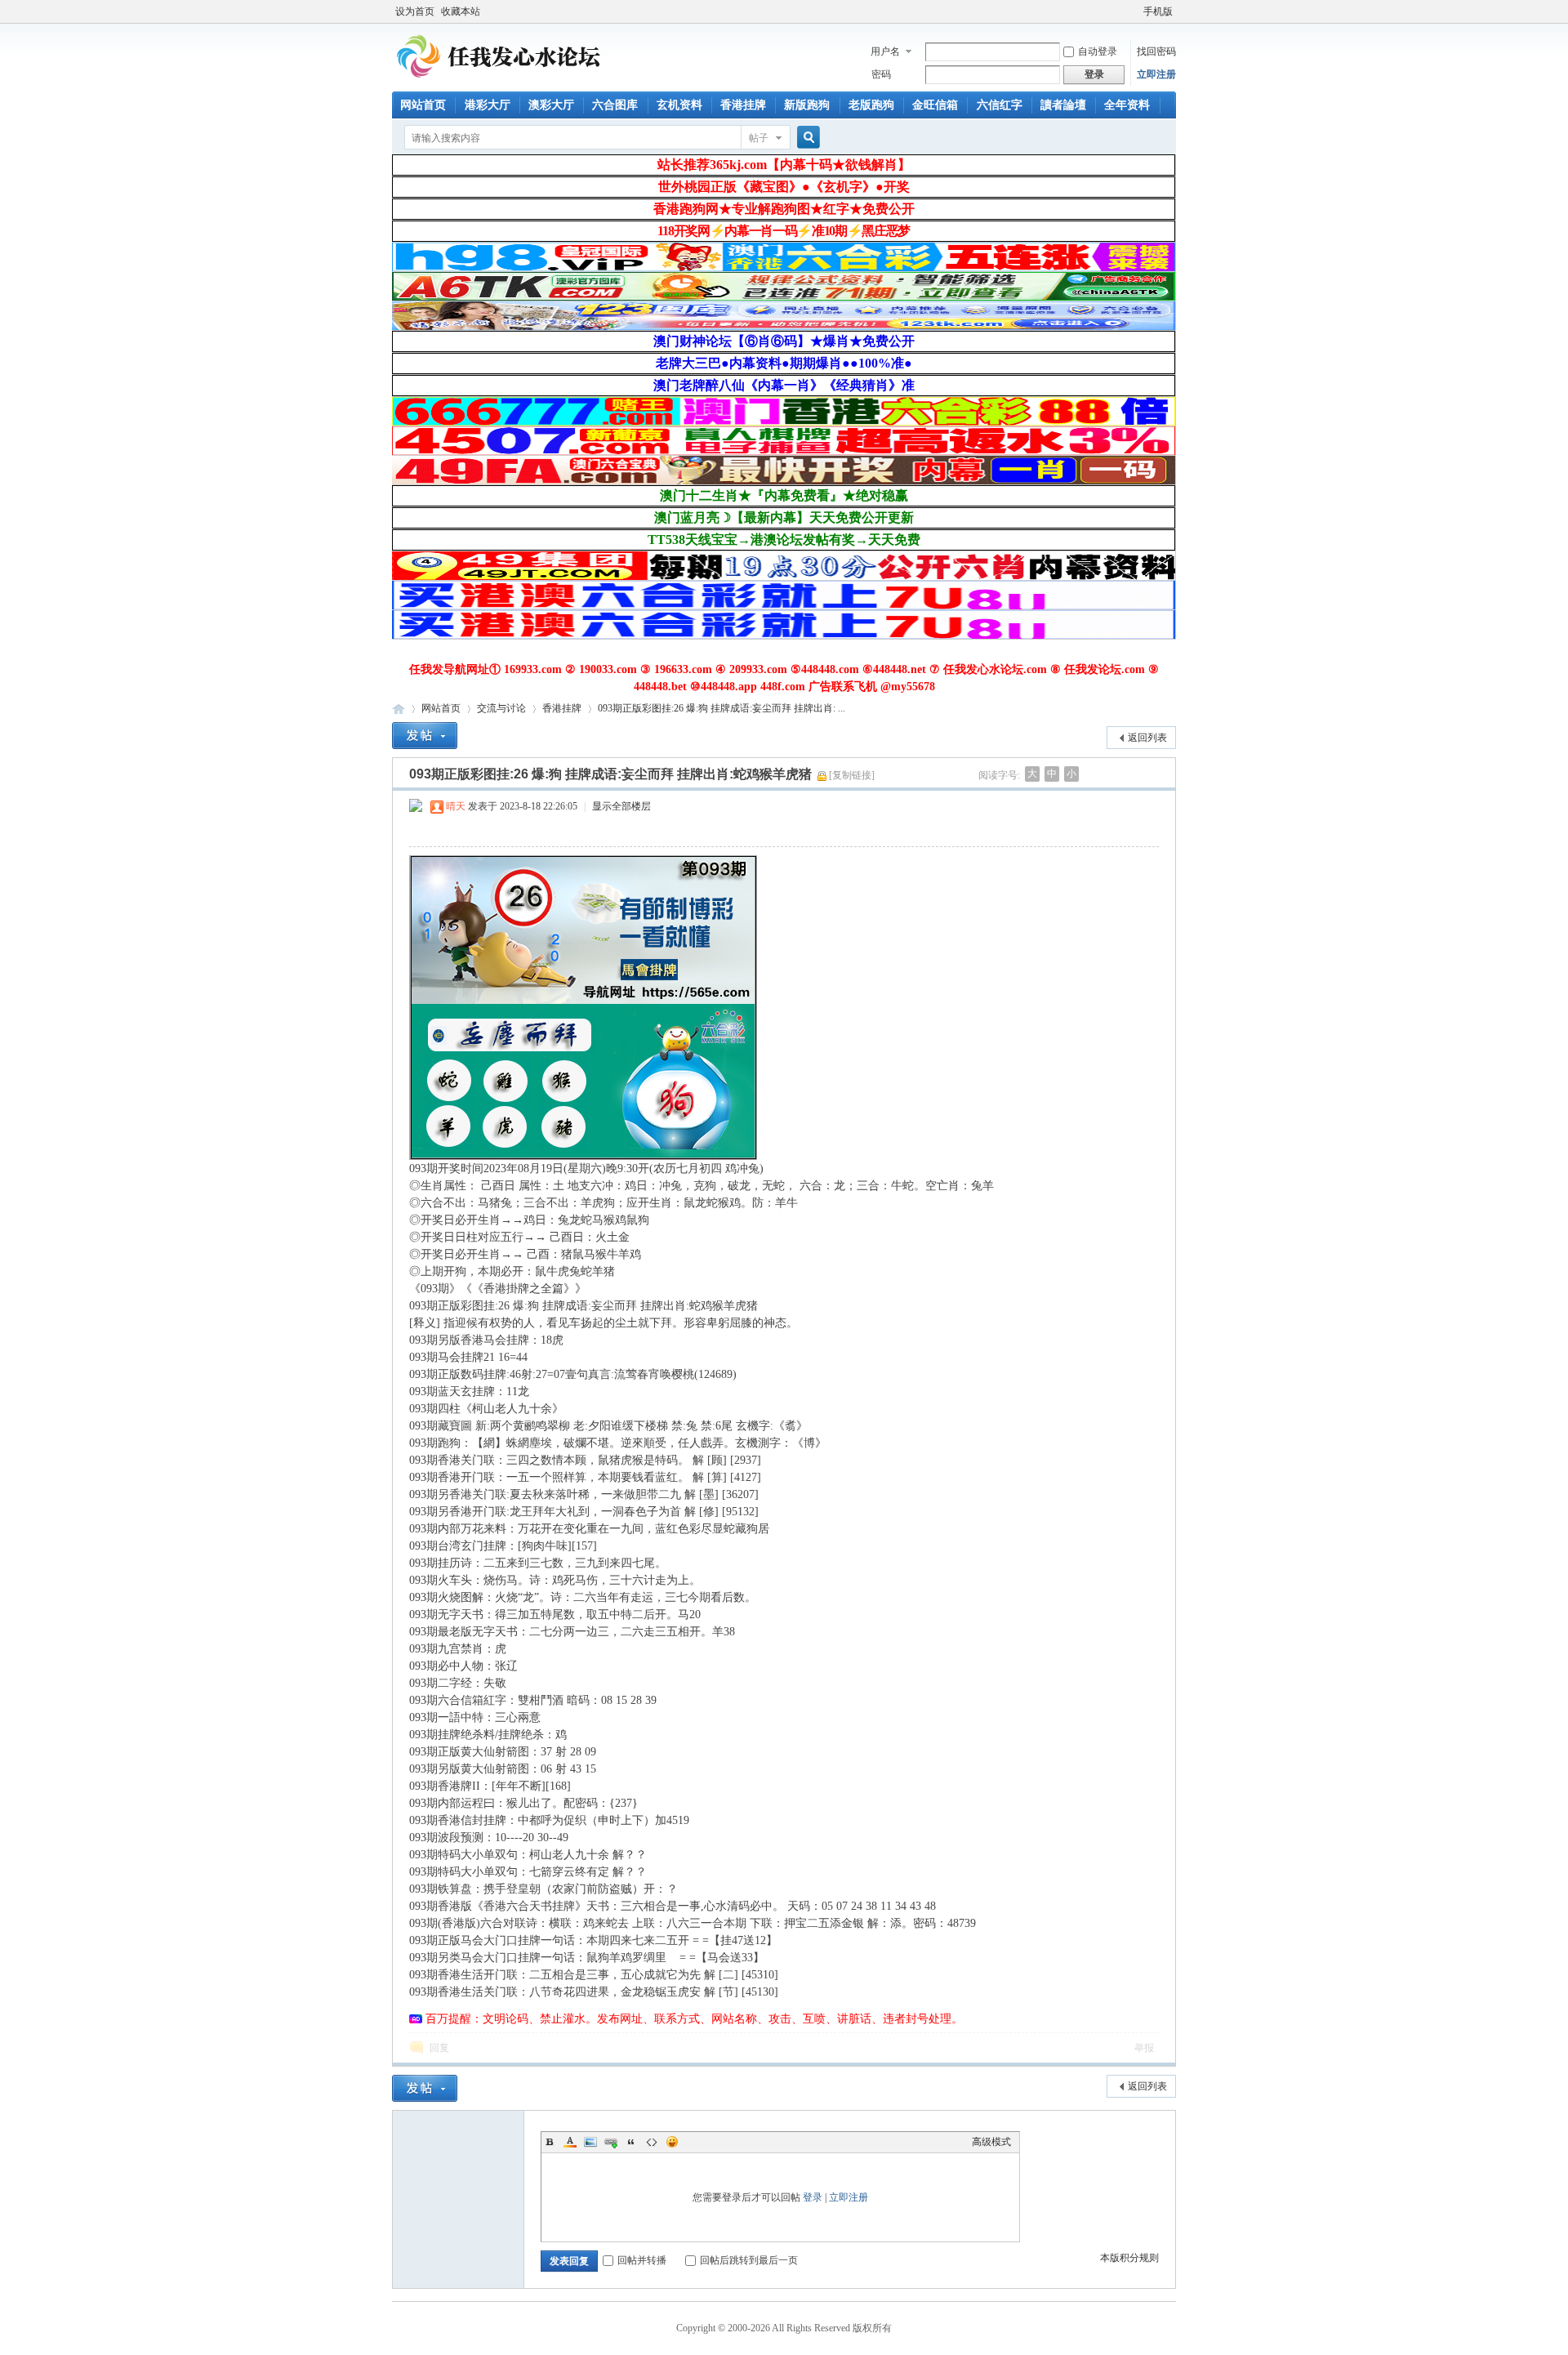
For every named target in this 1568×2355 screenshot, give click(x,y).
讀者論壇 (1063, 105)
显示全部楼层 (621, 806)
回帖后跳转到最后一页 (749, 2260)
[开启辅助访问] (1136, 11)
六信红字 (1000, 105)
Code (652, 2142)
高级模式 (991, 2142)
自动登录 (1098, 51)
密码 (881, 74)
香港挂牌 (743, 105)
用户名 (885, 51)
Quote (631, 2142)
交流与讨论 (501, 708)
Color (570, 2142)
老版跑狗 (871, 105)
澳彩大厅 (551, 105)
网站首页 (423, 105)
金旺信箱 (935, 105)
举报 (1144, 2048)
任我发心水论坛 (399, 709)
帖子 (759, 138)
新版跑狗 (807, 105)
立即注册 (1156, 74)
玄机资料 (679, 105)
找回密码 (1156, 51)
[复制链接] (852, 775)
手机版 (1158, 11)
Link (611, 2142)
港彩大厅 (488, 105)
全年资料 (1127, 105)
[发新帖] (425, 736)
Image (590, 2142)
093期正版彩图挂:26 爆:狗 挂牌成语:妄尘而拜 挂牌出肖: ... (722, 708)
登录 (813, 2197)
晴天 (456, 806)
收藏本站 (461, 11)
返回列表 (1147, 738)
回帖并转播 (642, 2260)
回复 (439, 2048)
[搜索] (806, 138)
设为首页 (415, 11)
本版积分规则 (1129, 2258)
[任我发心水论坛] (499, 82)
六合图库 (615, 105)
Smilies (672, 2142)
